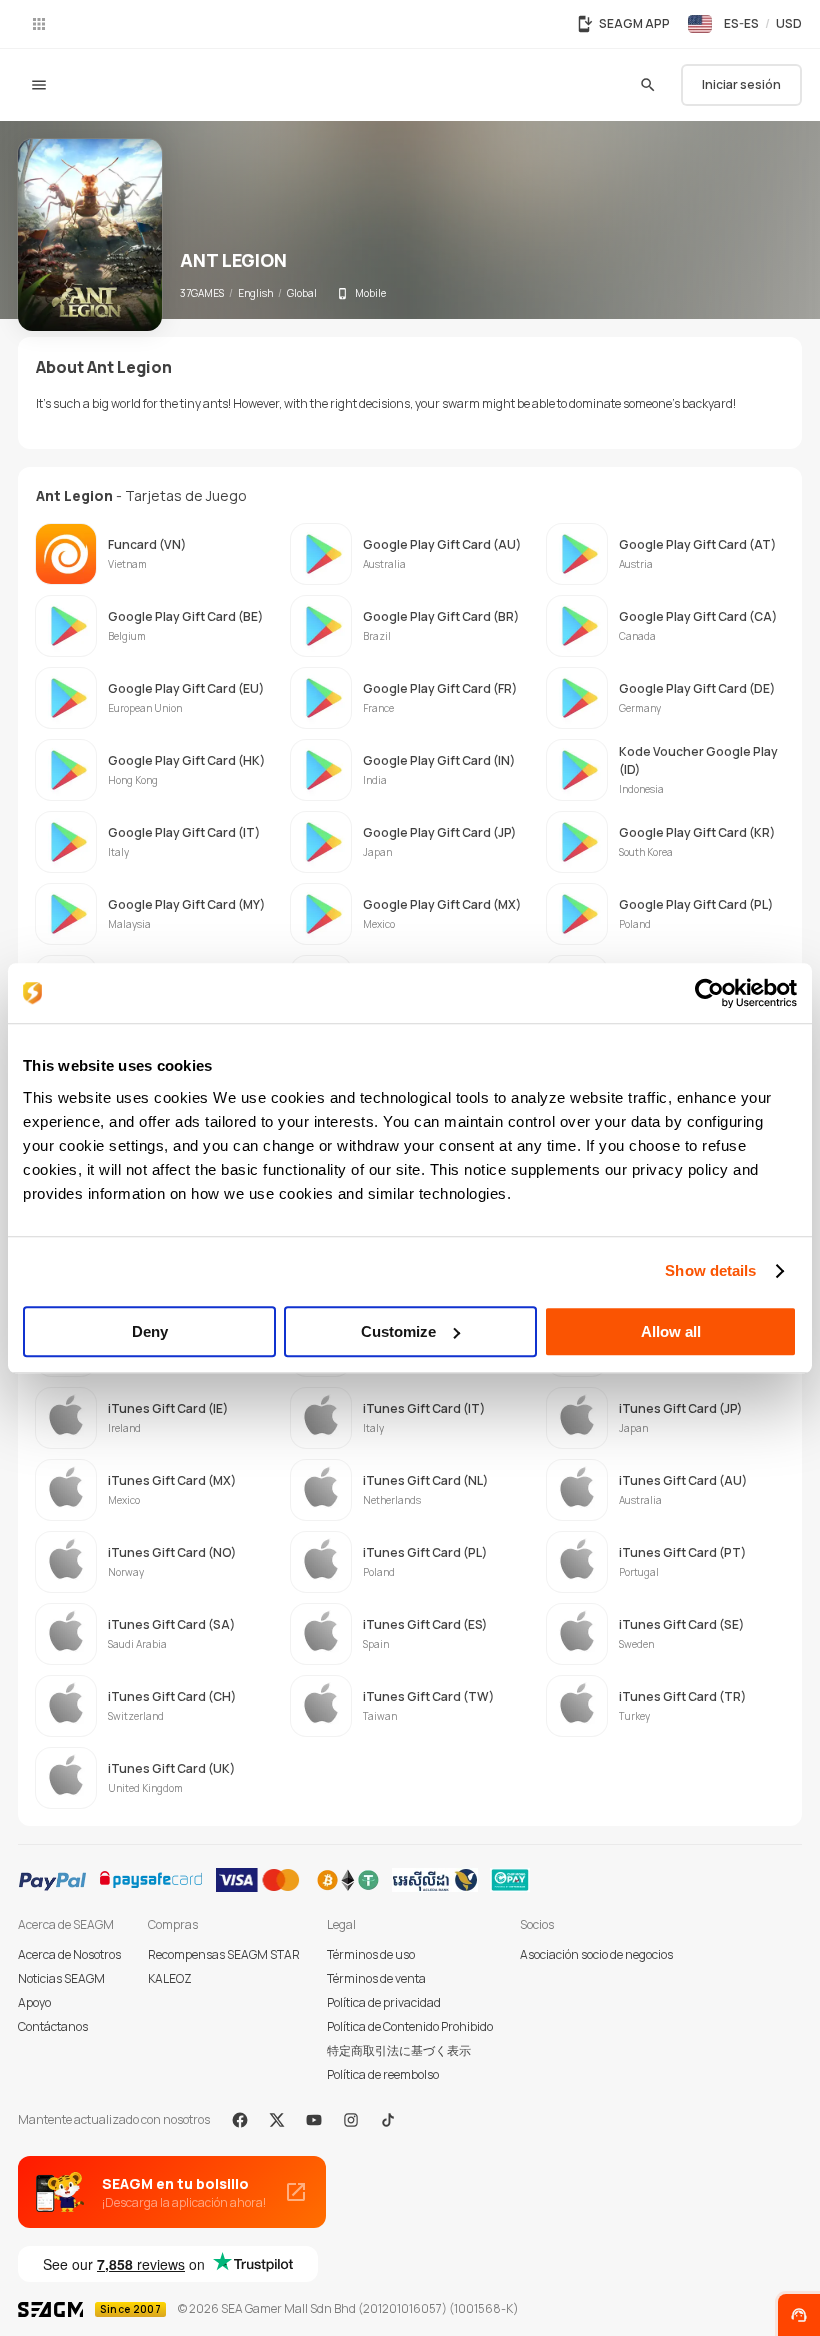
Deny (150, 1331)
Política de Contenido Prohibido (410, 2026)
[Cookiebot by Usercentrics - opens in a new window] (709, 993)
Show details (710, 1270)
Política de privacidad (384, 2002)
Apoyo (34, 2002)
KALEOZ (170, 1978)
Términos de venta (376, 1978)
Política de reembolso (383, 2074)
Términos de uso (371, 1954)
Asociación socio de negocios (596, 1954)
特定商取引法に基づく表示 (399, 2050)
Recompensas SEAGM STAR (224, 1954)
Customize (398, 1331)
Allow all (671, 1331)
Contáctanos (53, 2026)
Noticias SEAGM (61, 1978)
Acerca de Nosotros (69, 1954)
